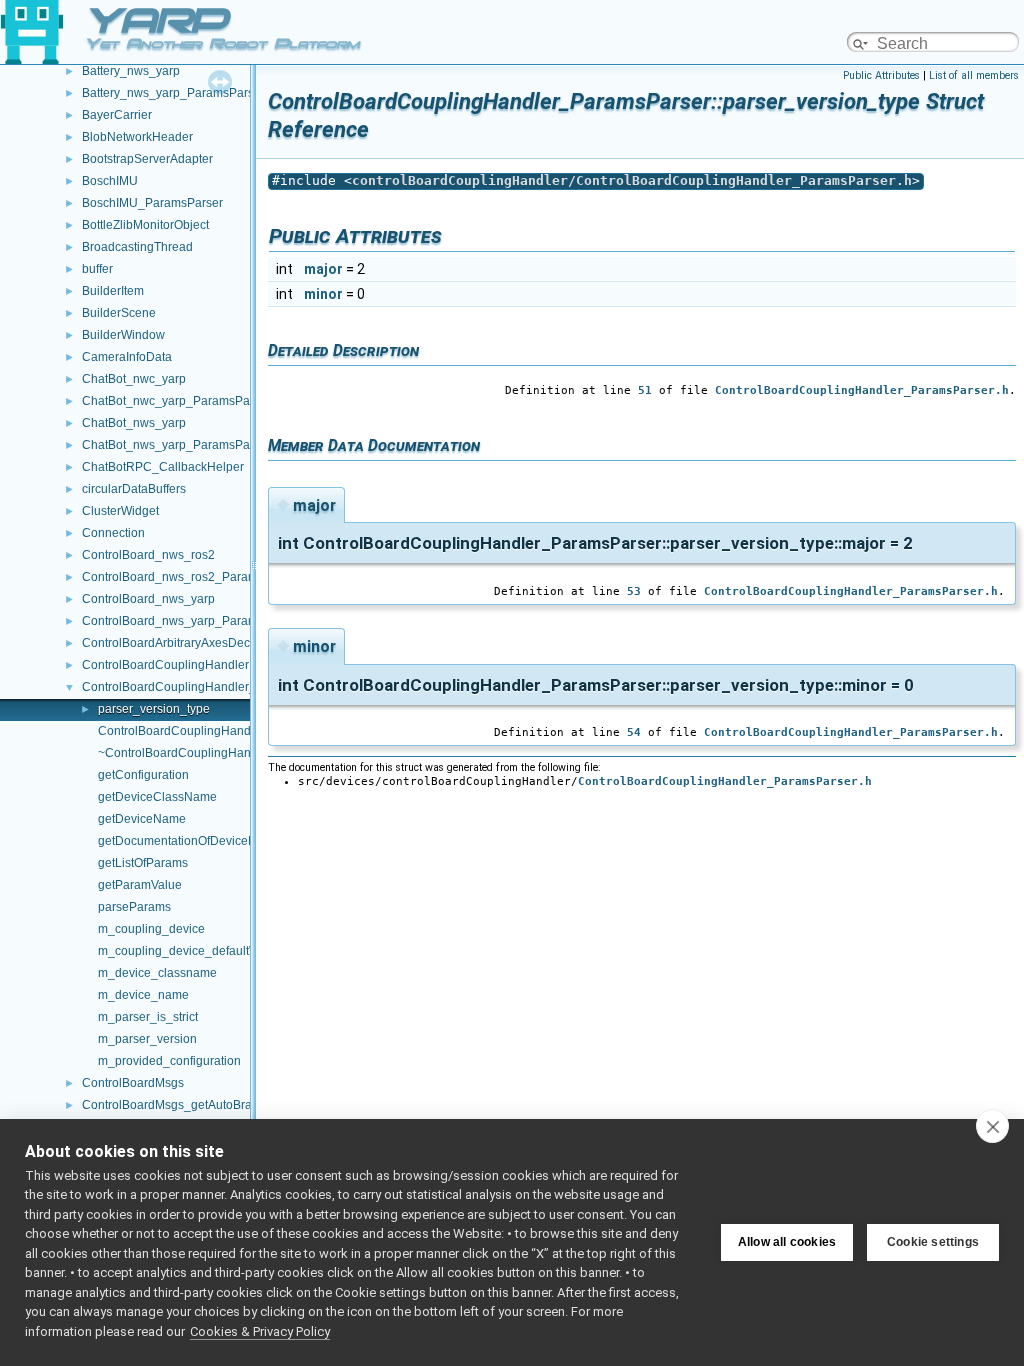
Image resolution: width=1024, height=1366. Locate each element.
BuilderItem (113, 291)
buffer (97, 269)
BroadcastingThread (137, 247)
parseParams (134, 907)
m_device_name (143, 995)
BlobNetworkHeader (137, 137)
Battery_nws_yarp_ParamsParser (173, 93)
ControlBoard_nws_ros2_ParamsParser (191, 577)
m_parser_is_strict (148, 1017)
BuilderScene (119, 313)
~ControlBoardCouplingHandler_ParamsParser (227, 753)
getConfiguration (143, 775)
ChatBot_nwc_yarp (134, 379)
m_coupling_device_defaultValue (189, 951)
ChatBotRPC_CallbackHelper (163, 467)
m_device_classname (157, 973)
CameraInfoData (127, 357)
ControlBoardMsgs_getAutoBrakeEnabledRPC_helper (230, 1105)
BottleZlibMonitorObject (145, 225)
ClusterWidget (120, 511)
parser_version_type (154, 709)
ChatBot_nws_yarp (134, 423)
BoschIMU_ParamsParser (152, 203)
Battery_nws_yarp (131, 71)
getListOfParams (143, 863)
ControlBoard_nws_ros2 (148, 555)
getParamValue (140, 885)
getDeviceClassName (157, 797)
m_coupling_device (151, 929)
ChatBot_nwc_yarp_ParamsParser (176, 401)
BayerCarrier (117, 115)
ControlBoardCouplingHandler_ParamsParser (208, 687)
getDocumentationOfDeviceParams (194, 841)
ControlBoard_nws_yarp (148, 599)
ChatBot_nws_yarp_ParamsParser (176, 445)
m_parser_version (147, 1039)
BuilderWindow (123, 335)
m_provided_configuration (169, 1061)
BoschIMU (110, 181)
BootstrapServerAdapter (147, 159)
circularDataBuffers (134, 489)
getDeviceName (142, 819)
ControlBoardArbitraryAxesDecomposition (196, 643)
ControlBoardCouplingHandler (165, 665)
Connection (113, 533)
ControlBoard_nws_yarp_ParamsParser (191, 621)
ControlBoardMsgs (133, 1083)
